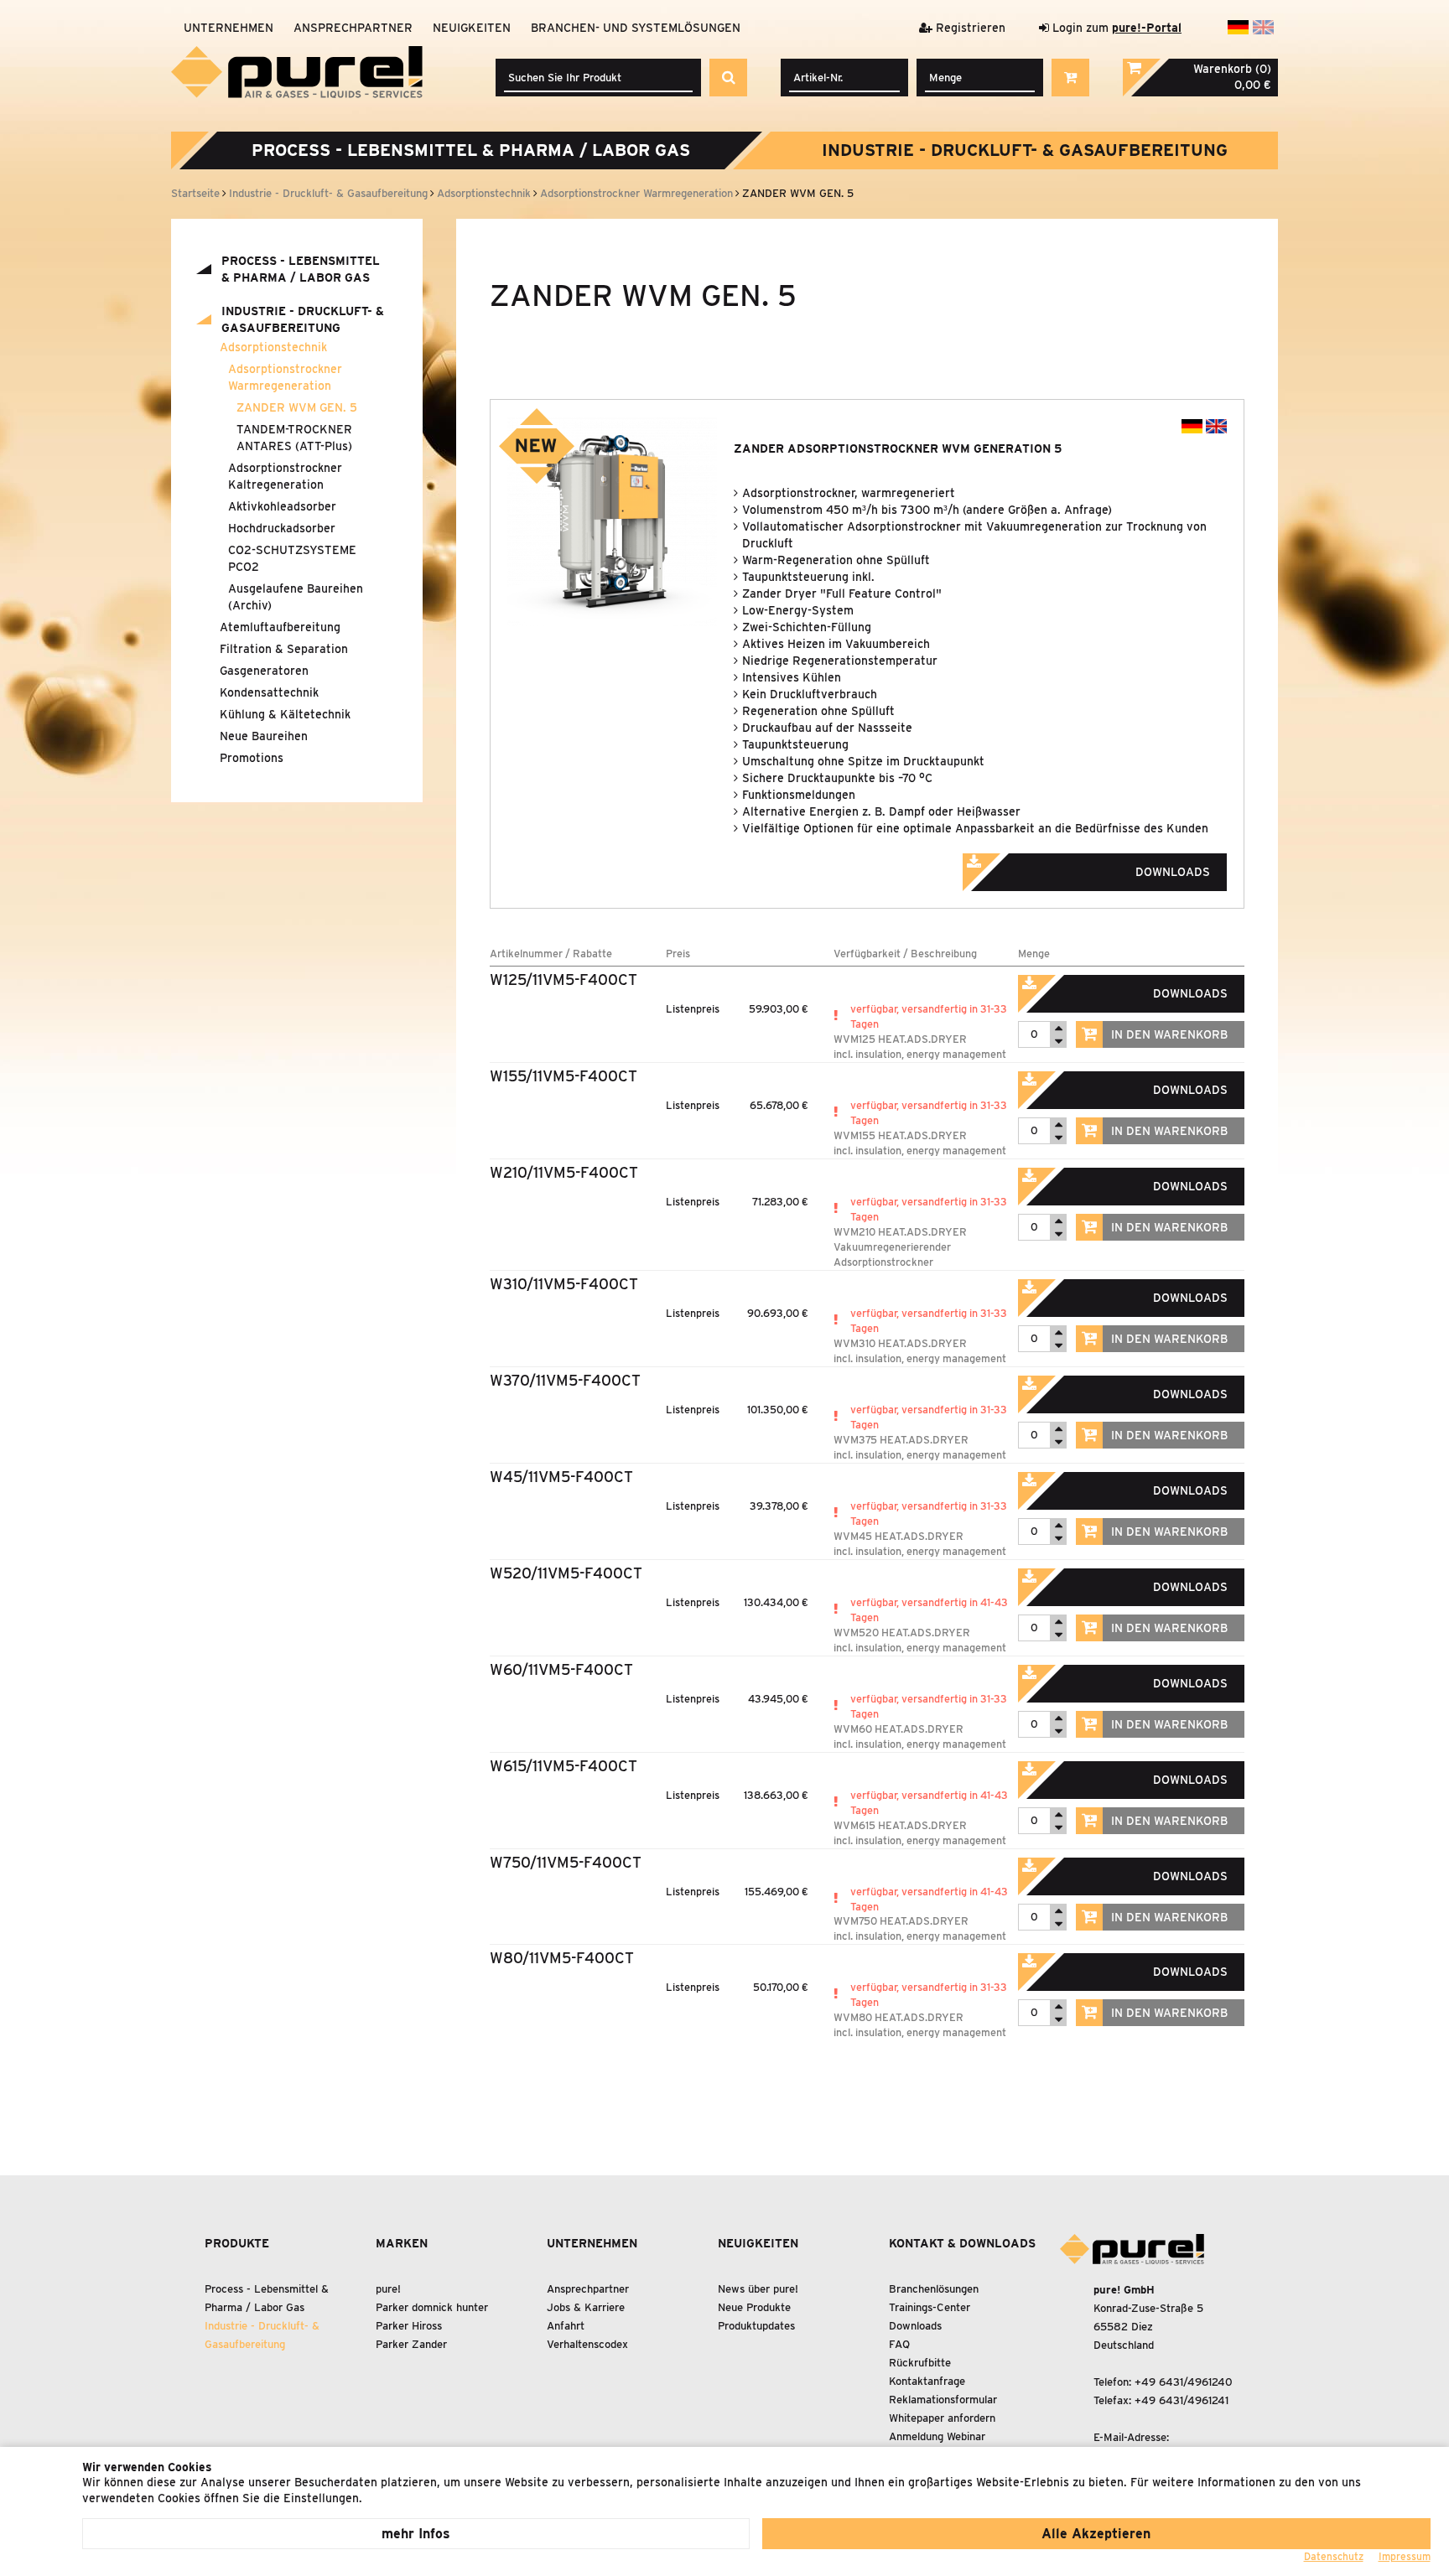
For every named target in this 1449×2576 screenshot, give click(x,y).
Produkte (237, 2243)
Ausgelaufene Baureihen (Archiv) (296, 597)
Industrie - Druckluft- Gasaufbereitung (1025, 150)
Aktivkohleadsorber (282, 506)
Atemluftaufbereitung (280, 627)
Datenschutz (1334, 2556)
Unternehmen (229, 28)
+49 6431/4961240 (1184, 2382)
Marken (402, 2243)
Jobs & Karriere (586, 2307)
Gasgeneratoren (264, 671)
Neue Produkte (754, 2307)
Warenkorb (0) (1232, 69)
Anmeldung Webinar (937, 2436)
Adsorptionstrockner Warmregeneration (285, 377)
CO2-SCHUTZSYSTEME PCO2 (292, 558)
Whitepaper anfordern (942, 2418)
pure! (388, 2289)
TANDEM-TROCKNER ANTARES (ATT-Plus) (294, 438)
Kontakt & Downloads (962, 2243)
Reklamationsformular (943, 2400)
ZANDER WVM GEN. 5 (297, 407)
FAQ (899, 2344)
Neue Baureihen (264, 736)
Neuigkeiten (472, 28)
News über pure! (758, 2289)
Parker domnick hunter (432, 2307)
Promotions (252, 758)
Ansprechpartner (353, 28)
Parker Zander (411, 2344)
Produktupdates (756, 2326)
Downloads (915, 2326)
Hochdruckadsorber (282, 528)
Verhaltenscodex (587, 2344)
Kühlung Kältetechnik (285, 714)
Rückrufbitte (920, 2363)
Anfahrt (566, 2326)
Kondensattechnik (269, 692)
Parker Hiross (409, 2326)
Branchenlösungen (934, 2289)
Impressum (1405, 2556)
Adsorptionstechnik (273, 347)
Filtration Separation (284, 649)
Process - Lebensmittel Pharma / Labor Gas (471, 150)
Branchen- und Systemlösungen (636, 28)
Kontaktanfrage (927, 2381)
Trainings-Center (930, 2307)
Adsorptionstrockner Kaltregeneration (285, 476)
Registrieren (969, 28)
